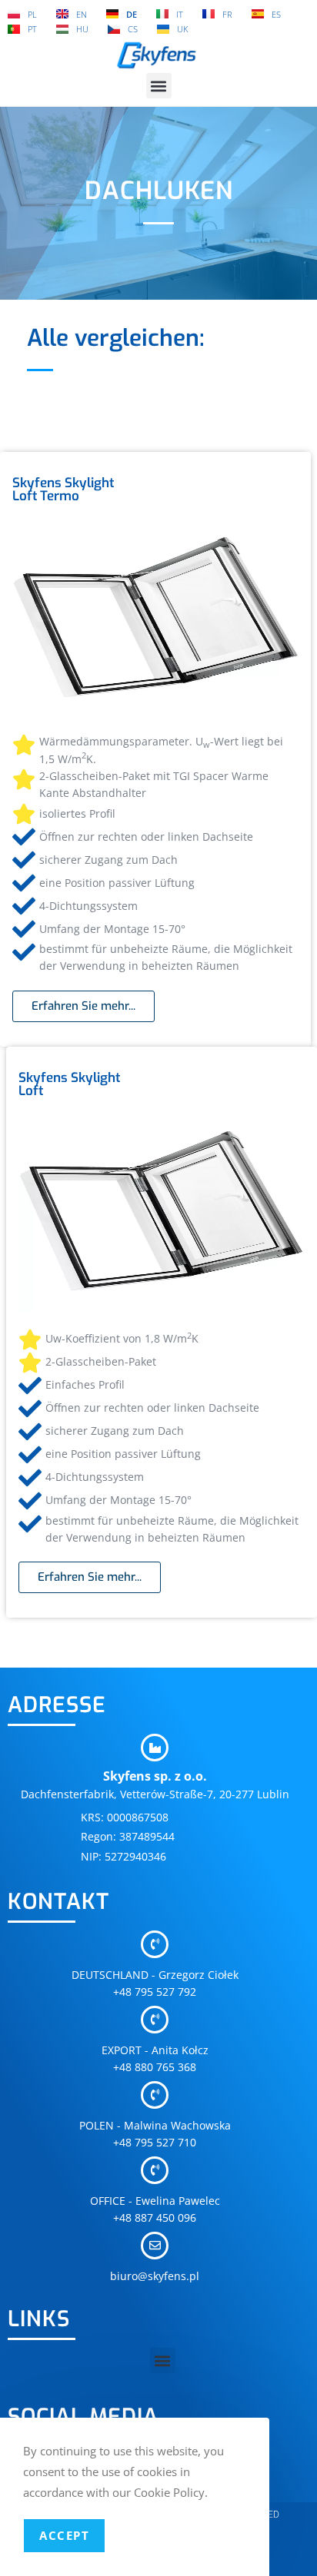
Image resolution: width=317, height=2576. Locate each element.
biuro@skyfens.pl (155, 2276)
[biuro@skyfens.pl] (155, 2246)
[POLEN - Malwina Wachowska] (155, 2095)
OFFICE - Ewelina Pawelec (155, 2201)
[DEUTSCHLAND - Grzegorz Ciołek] (155, 1944)
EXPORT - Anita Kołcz (155, 2050)
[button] (159, 86)
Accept (64, 2535)
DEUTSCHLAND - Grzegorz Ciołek (155, 1975)
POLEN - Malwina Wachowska (155, 2125)
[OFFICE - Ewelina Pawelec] (155, 2170)
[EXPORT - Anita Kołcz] (155, 2020)
